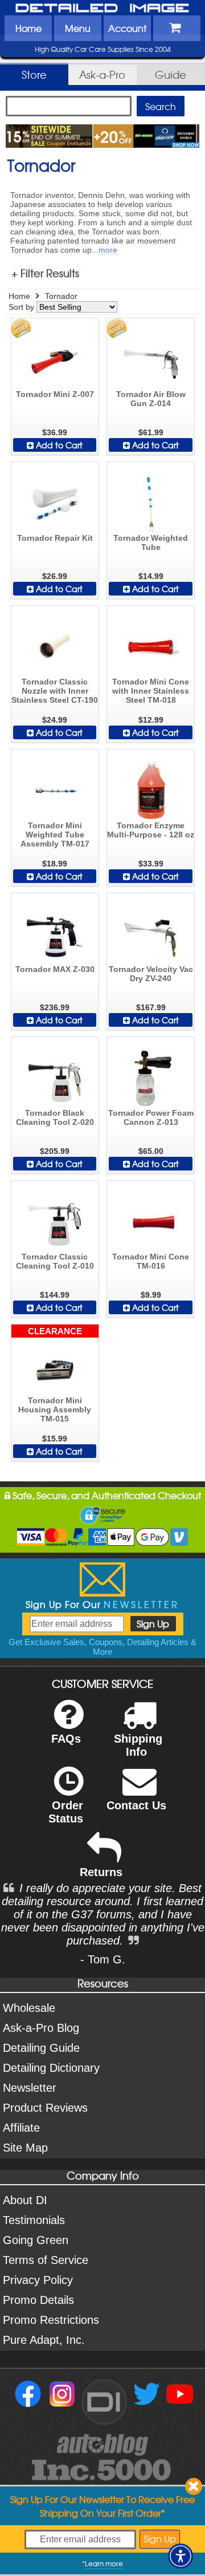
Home (28, 28)
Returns (101, 1872)
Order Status (66, 1812)
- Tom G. (103, 1959)
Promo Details (38, 2300)
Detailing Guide (41, 2048)
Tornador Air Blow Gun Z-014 (151, 399)
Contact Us (136, 1805)
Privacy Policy (38, 2280)
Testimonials (34, 2220)
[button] (181, 2556)
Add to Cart (58, 445)
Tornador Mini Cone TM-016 (151, 1261)
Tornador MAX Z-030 (55, 969)
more (108, 250)
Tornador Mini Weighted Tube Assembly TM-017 (55, 835)
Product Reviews (45, 2108)
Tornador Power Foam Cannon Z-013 (151, 1117)
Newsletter (30, 2088)
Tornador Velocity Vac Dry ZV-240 (151, 974)
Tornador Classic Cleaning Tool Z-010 (55, 1261)
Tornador (61, 296)
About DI (25, 2200)
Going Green (36, 2240)
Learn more (104, 2563)
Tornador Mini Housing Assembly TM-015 (55, 1409)
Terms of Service (46, 2260)
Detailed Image (102, 9)
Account (127, 28)
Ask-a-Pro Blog (41, 2028)
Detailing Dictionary (51, 2068)
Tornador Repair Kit (55, 538)
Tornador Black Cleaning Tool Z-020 (55, 1117)
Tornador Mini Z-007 (55, 394)
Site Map (25, 2148)
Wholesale (29, 2008)
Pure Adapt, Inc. (44, 2340)
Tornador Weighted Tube (151, 542)
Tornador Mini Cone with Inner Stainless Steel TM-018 (151, 691)
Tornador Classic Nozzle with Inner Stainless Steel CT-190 (55, 691)
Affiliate (21, 2128)
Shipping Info (138, 1745)
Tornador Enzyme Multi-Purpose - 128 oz (151, 830)
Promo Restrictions (51, 2320)
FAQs (66, 1739)
